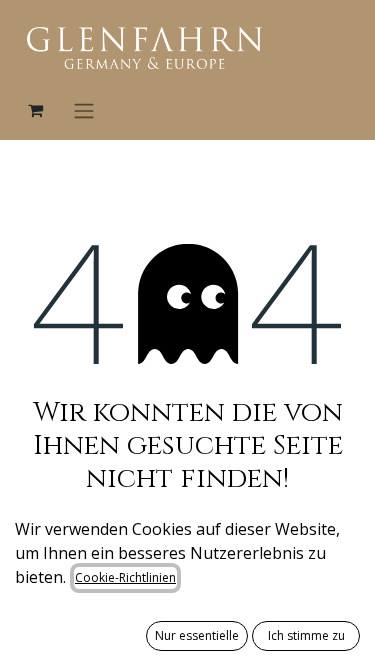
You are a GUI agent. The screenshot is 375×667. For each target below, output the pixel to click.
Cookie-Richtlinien (125, 577)
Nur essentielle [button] (197, 635)
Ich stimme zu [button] (306, 635)
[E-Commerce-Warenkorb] (35, 110)
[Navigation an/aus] (84, 110)
